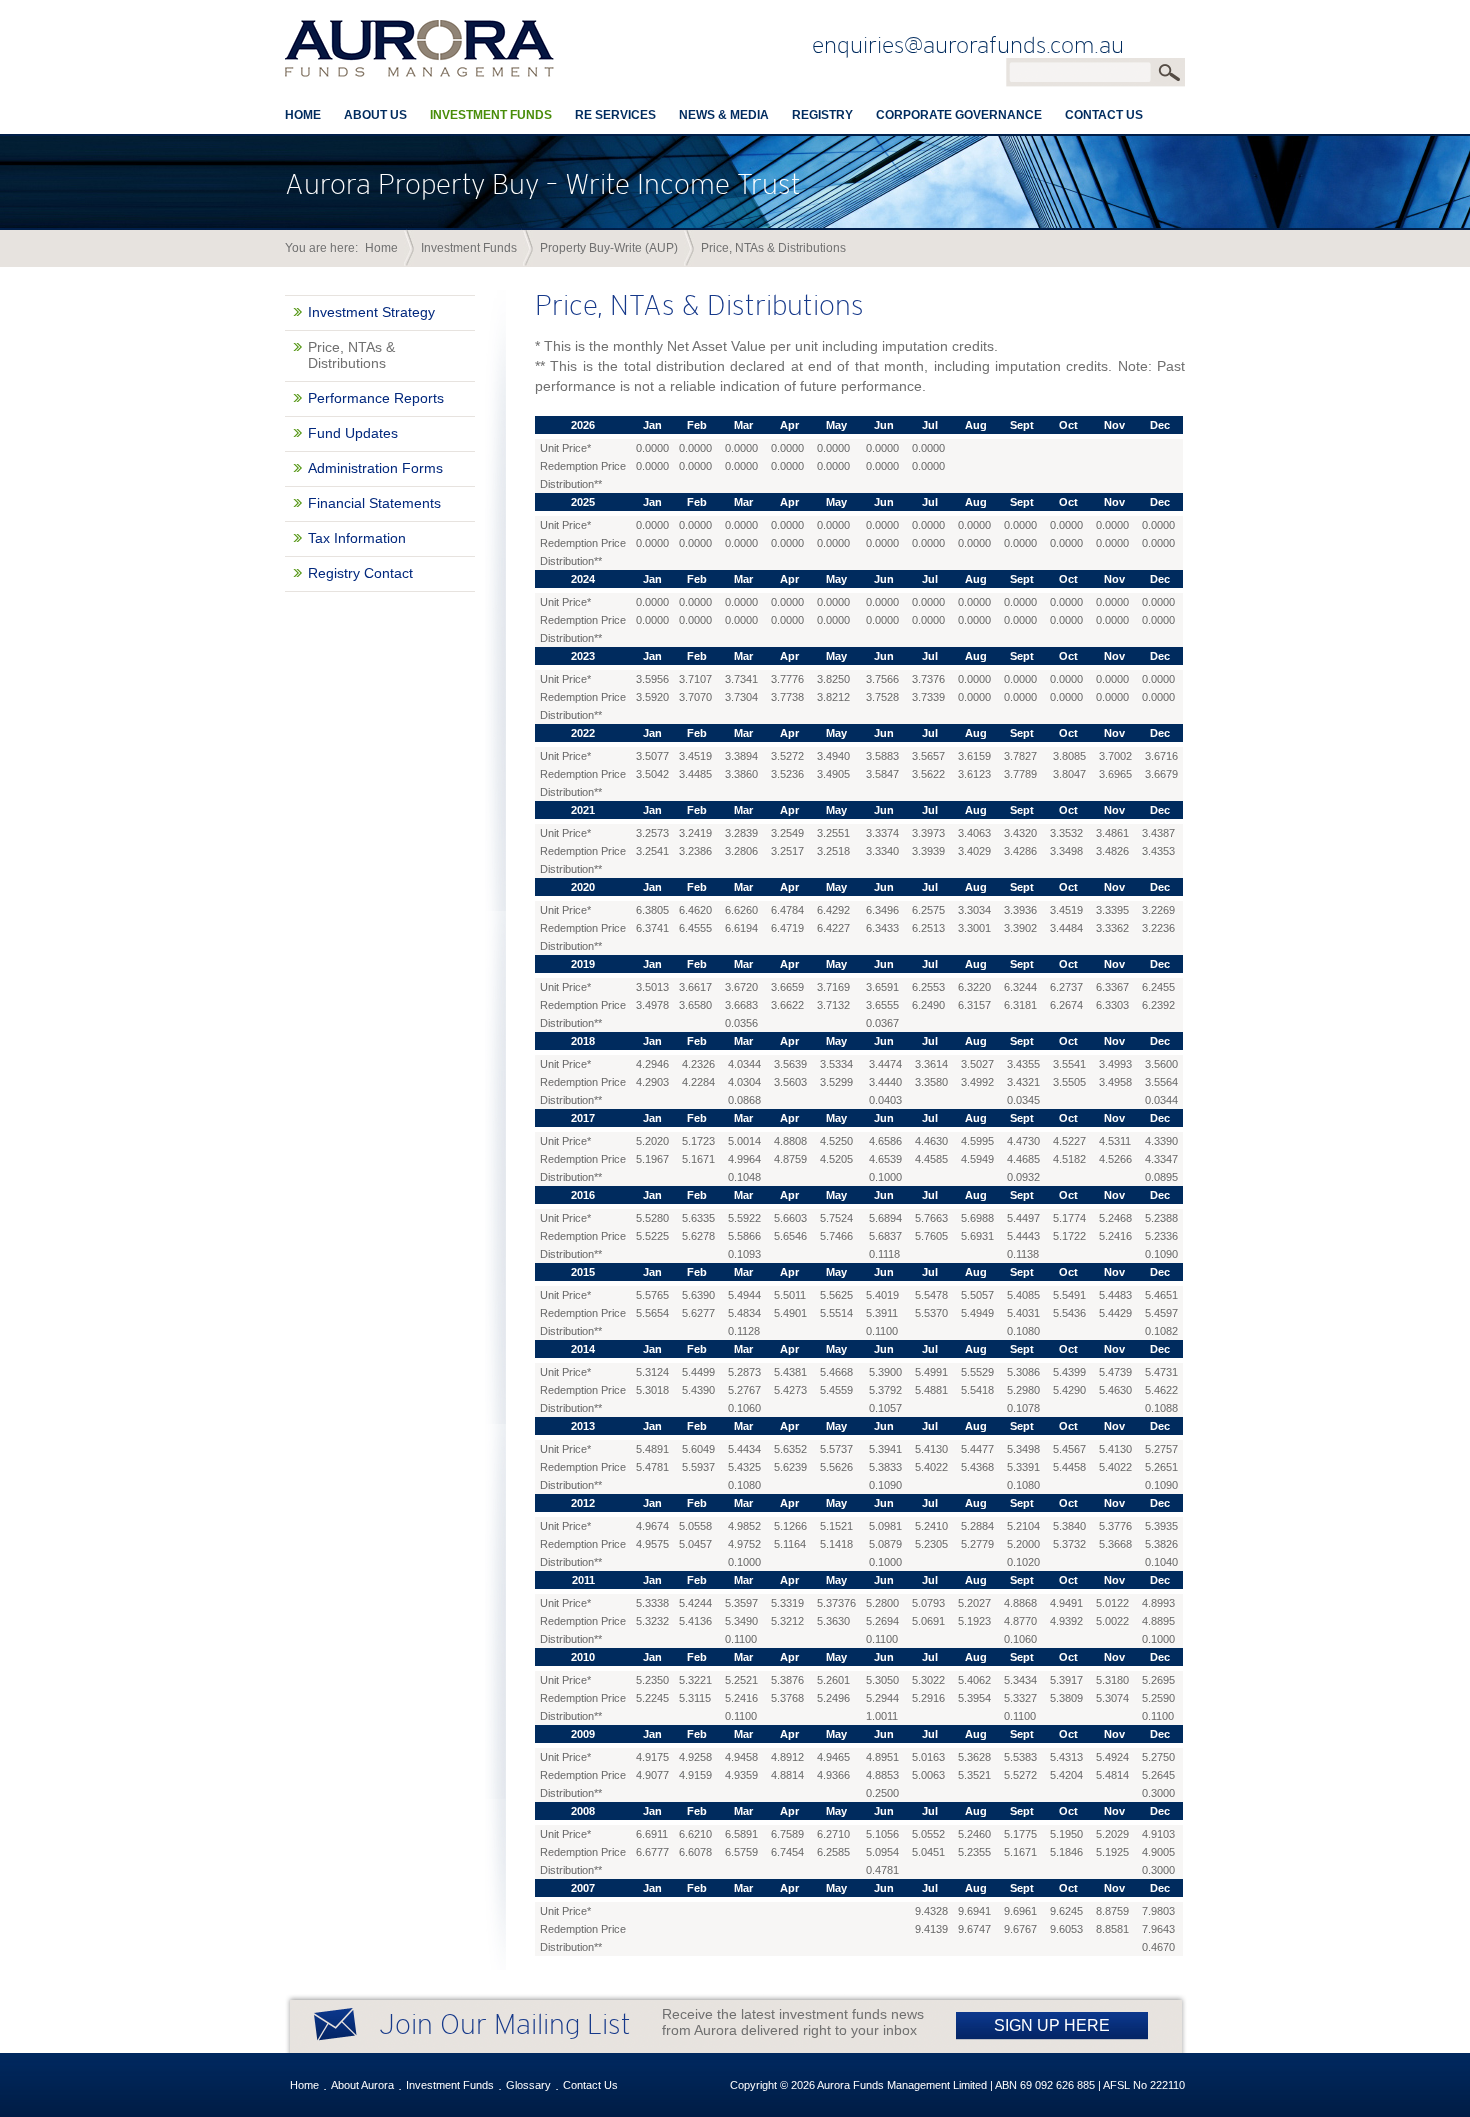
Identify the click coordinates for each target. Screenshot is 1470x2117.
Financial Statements (374, 503)
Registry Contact (360, 573)
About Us (375, 115)
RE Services (615, 115)
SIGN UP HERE (1052, 2025)
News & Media (724, 115)
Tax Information (357, 538)
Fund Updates (353, 433)
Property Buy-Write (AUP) (609, 248)
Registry (822, 115)
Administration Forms (375, 468)
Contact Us (1104, 115)
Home (303, 115)
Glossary (528, 2085)
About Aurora (362, 2085)
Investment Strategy (371, 312)
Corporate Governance (959, 115)
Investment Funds (491, 115)
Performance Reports (376, 398)
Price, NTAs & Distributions (351, 355)
